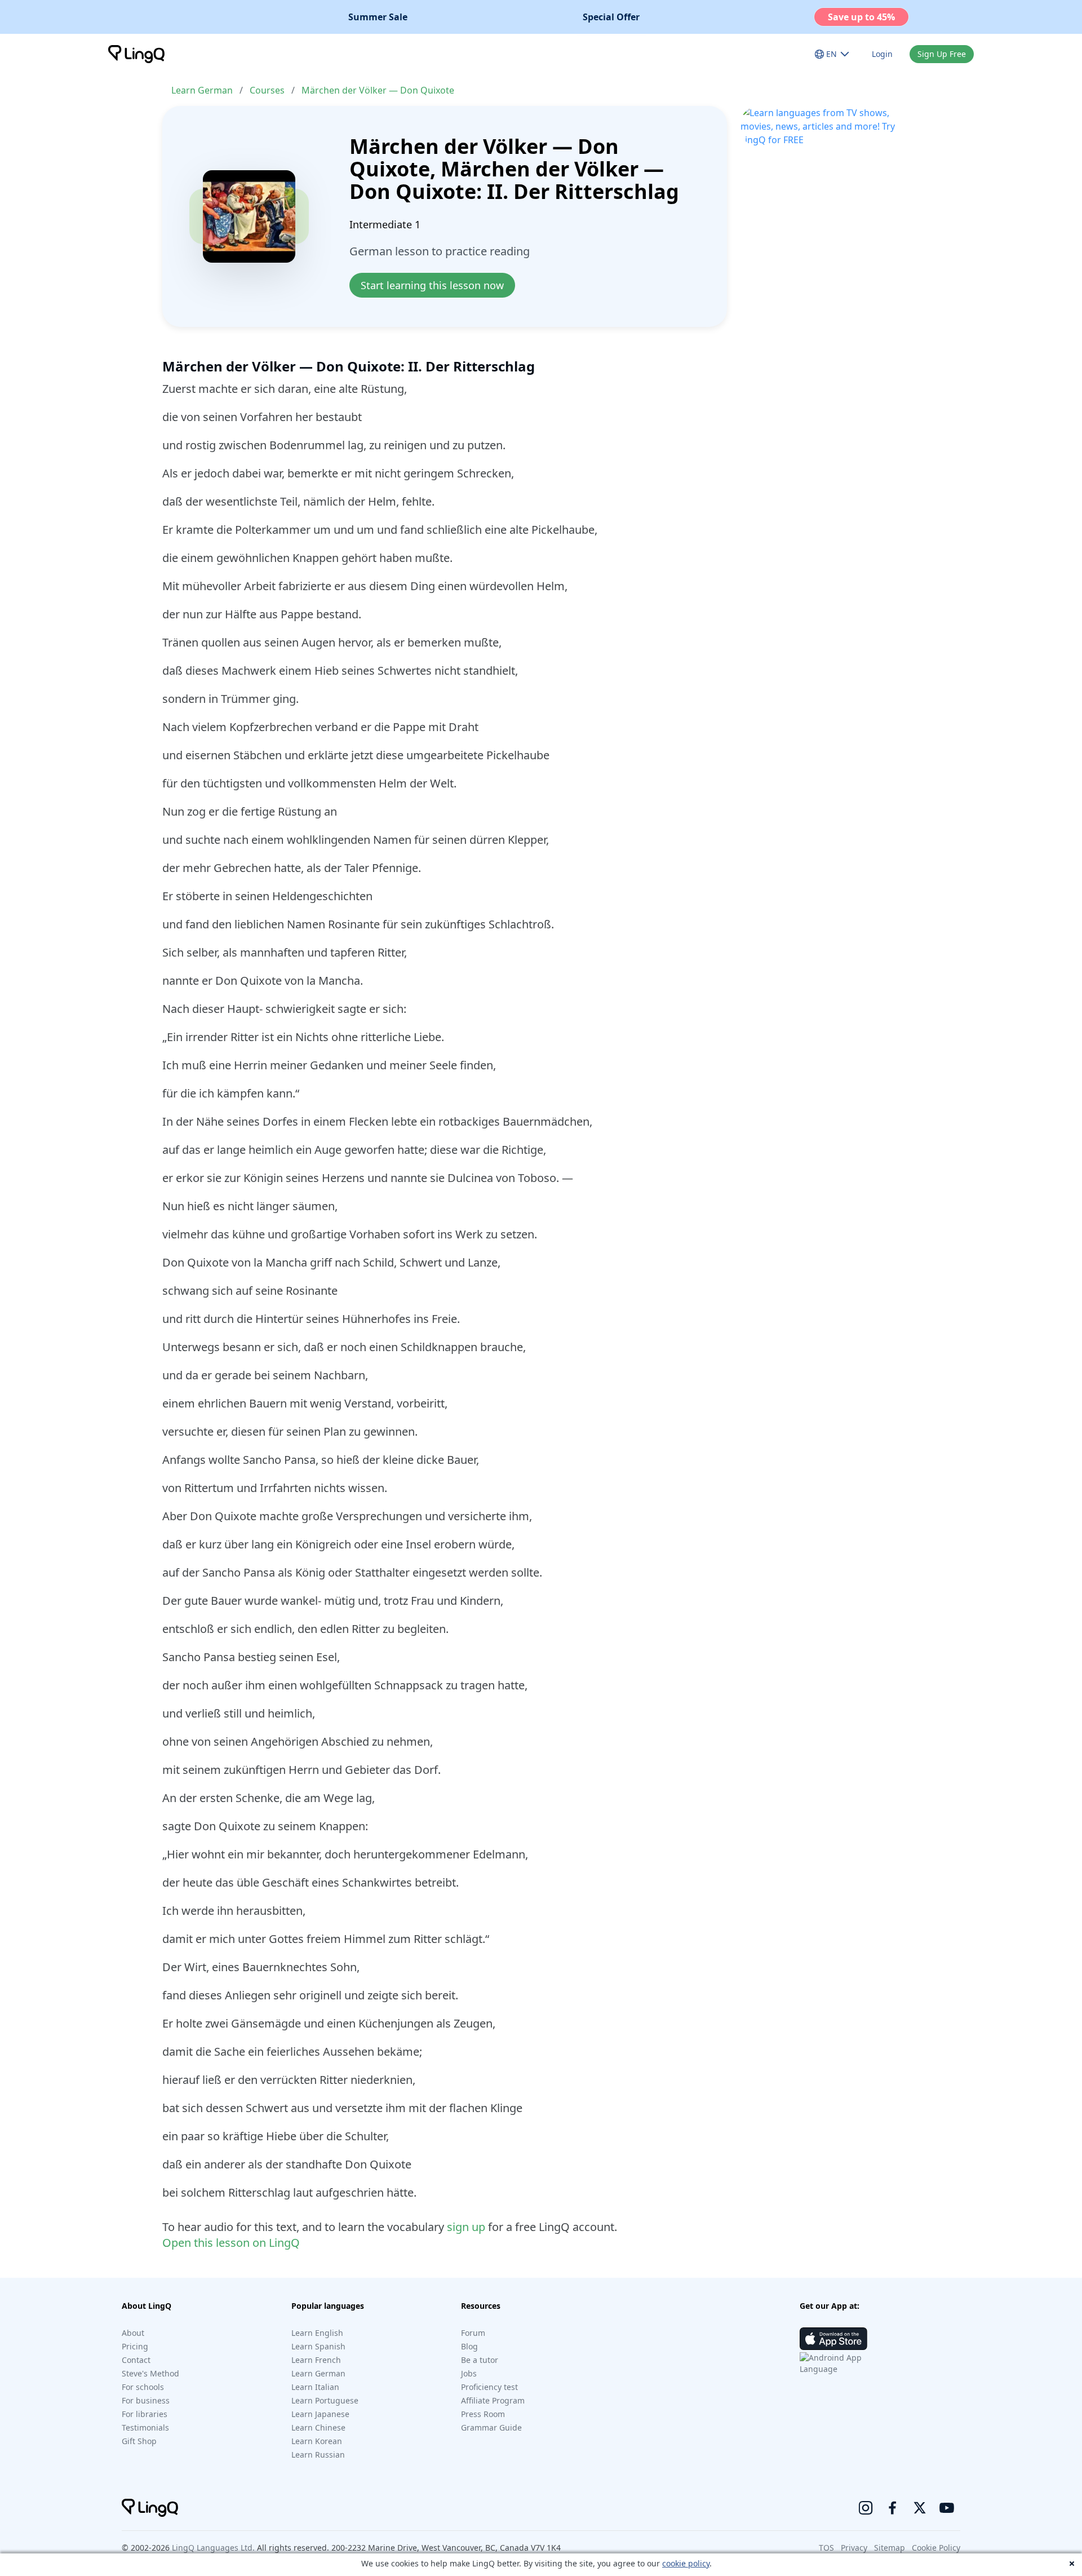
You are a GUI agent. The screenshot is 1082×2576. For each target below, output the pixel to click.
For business (146, 2400)
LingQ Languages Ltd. (213, 2548)
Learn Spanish (318, 2346)
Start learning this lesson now (432, 285)
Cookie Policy (936, 2548)
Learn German (202, 90)
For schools (143, 2387)
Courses (267, 90)
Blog (469, 2346)
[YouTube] (947, 2508)
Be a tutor (480, 2360)
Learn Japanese (320, 2414)
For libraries (145, 2414)
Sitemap (890, 2548)
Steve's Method (150, 2373)
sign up (466, 2227)
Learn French (316, 2360)
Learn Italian (315, 2387)
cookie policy (686, 2563)
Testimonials (145, 2427)
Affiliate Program (493, 2400)
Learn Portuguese (325, 2400)
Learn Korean (317, 2441)
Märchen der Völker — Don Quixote (378, 90)
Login (882, 54)
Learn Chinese (318, 2427)
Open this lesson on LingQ (231, 2243)
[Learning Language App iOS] (833, 2339)
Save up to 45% (861, 17)
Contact (136, 2360)
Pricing (135, 2346)
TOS (826, 2548)
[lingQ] (136, 54)
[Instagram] (866, 2508)
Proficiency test (489, 2387)
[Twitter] (920, 2508)
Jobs (469, 2373)
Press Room (483, 2414)
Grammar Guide (491, 2427)
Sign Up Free (942, 54)
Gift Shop (139, 2441)
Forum (473, 2333)
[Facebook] (893, 2508)
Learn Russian (318, 2455)
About (133, 2333)
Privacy (854, 2548)
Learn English (317, 2333)
